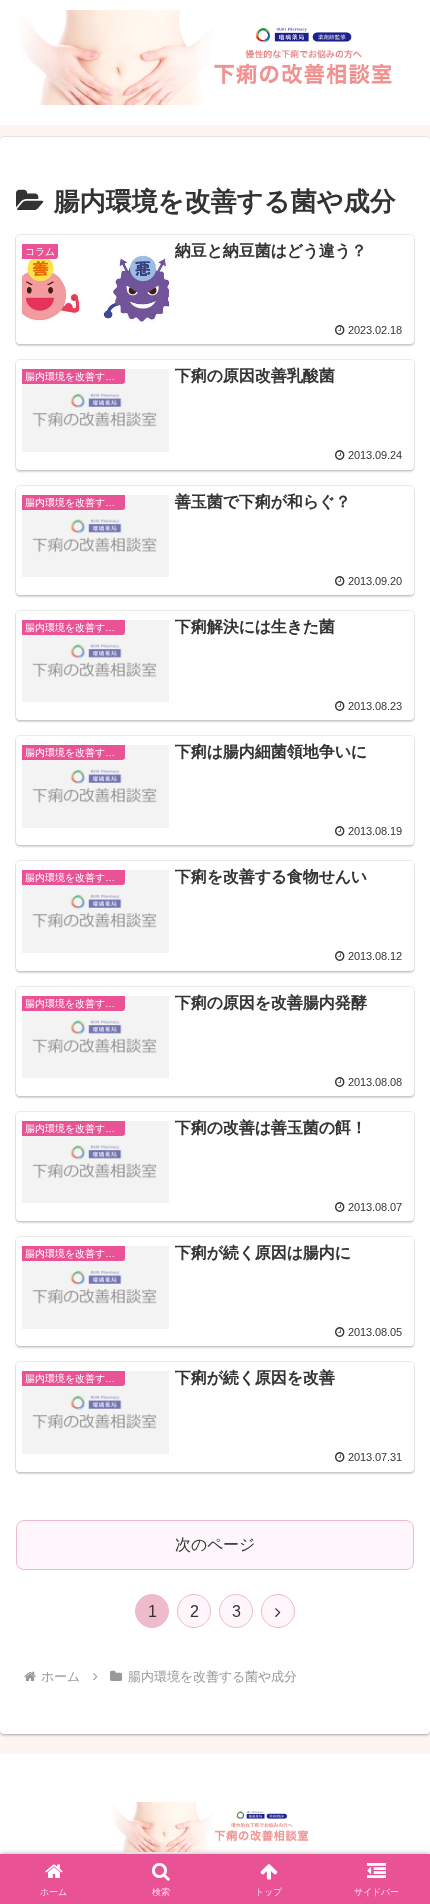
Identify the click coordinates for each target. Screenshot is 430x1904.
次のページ (215, 1544)
